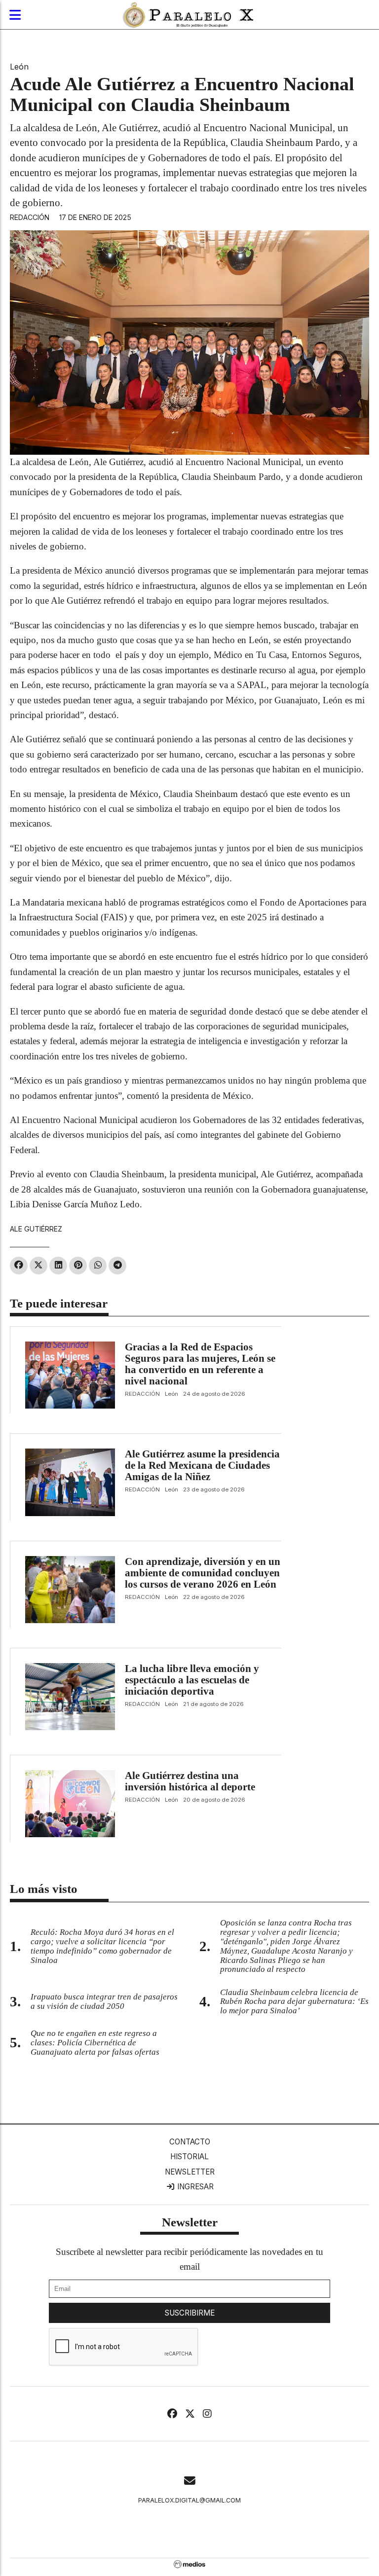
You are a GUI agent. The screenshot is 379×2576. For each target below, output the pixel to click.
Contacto (190, 2142)
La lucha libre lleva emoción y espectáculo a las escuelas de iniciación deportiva (192, 1680)
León (19, 67)
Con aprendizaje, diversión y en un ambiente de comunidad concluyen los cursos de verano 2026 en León (203, 1573)
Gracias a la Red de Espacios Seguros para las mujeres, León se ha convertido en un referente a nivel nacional (200, 1364)
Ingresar (194, 2187)
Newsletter (190, 2172)
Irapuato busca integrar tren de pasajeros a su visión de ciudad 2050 (104, 2001)
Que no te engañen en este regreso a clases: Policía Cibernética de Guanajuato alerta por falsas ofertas (95, 2043)
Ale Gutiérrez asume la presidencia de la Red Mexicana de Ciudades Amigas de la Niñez (202, 1465)
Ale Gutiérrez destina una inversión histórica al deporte (190, 1781)
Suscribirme (190, 2313)
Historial (189, 2157)
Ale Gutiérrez (36, 1229)
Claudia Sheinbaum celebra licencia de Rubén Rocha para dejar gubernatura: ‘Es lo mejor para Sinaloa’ (294, 2002)
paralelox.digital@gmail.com (189, 2500)
